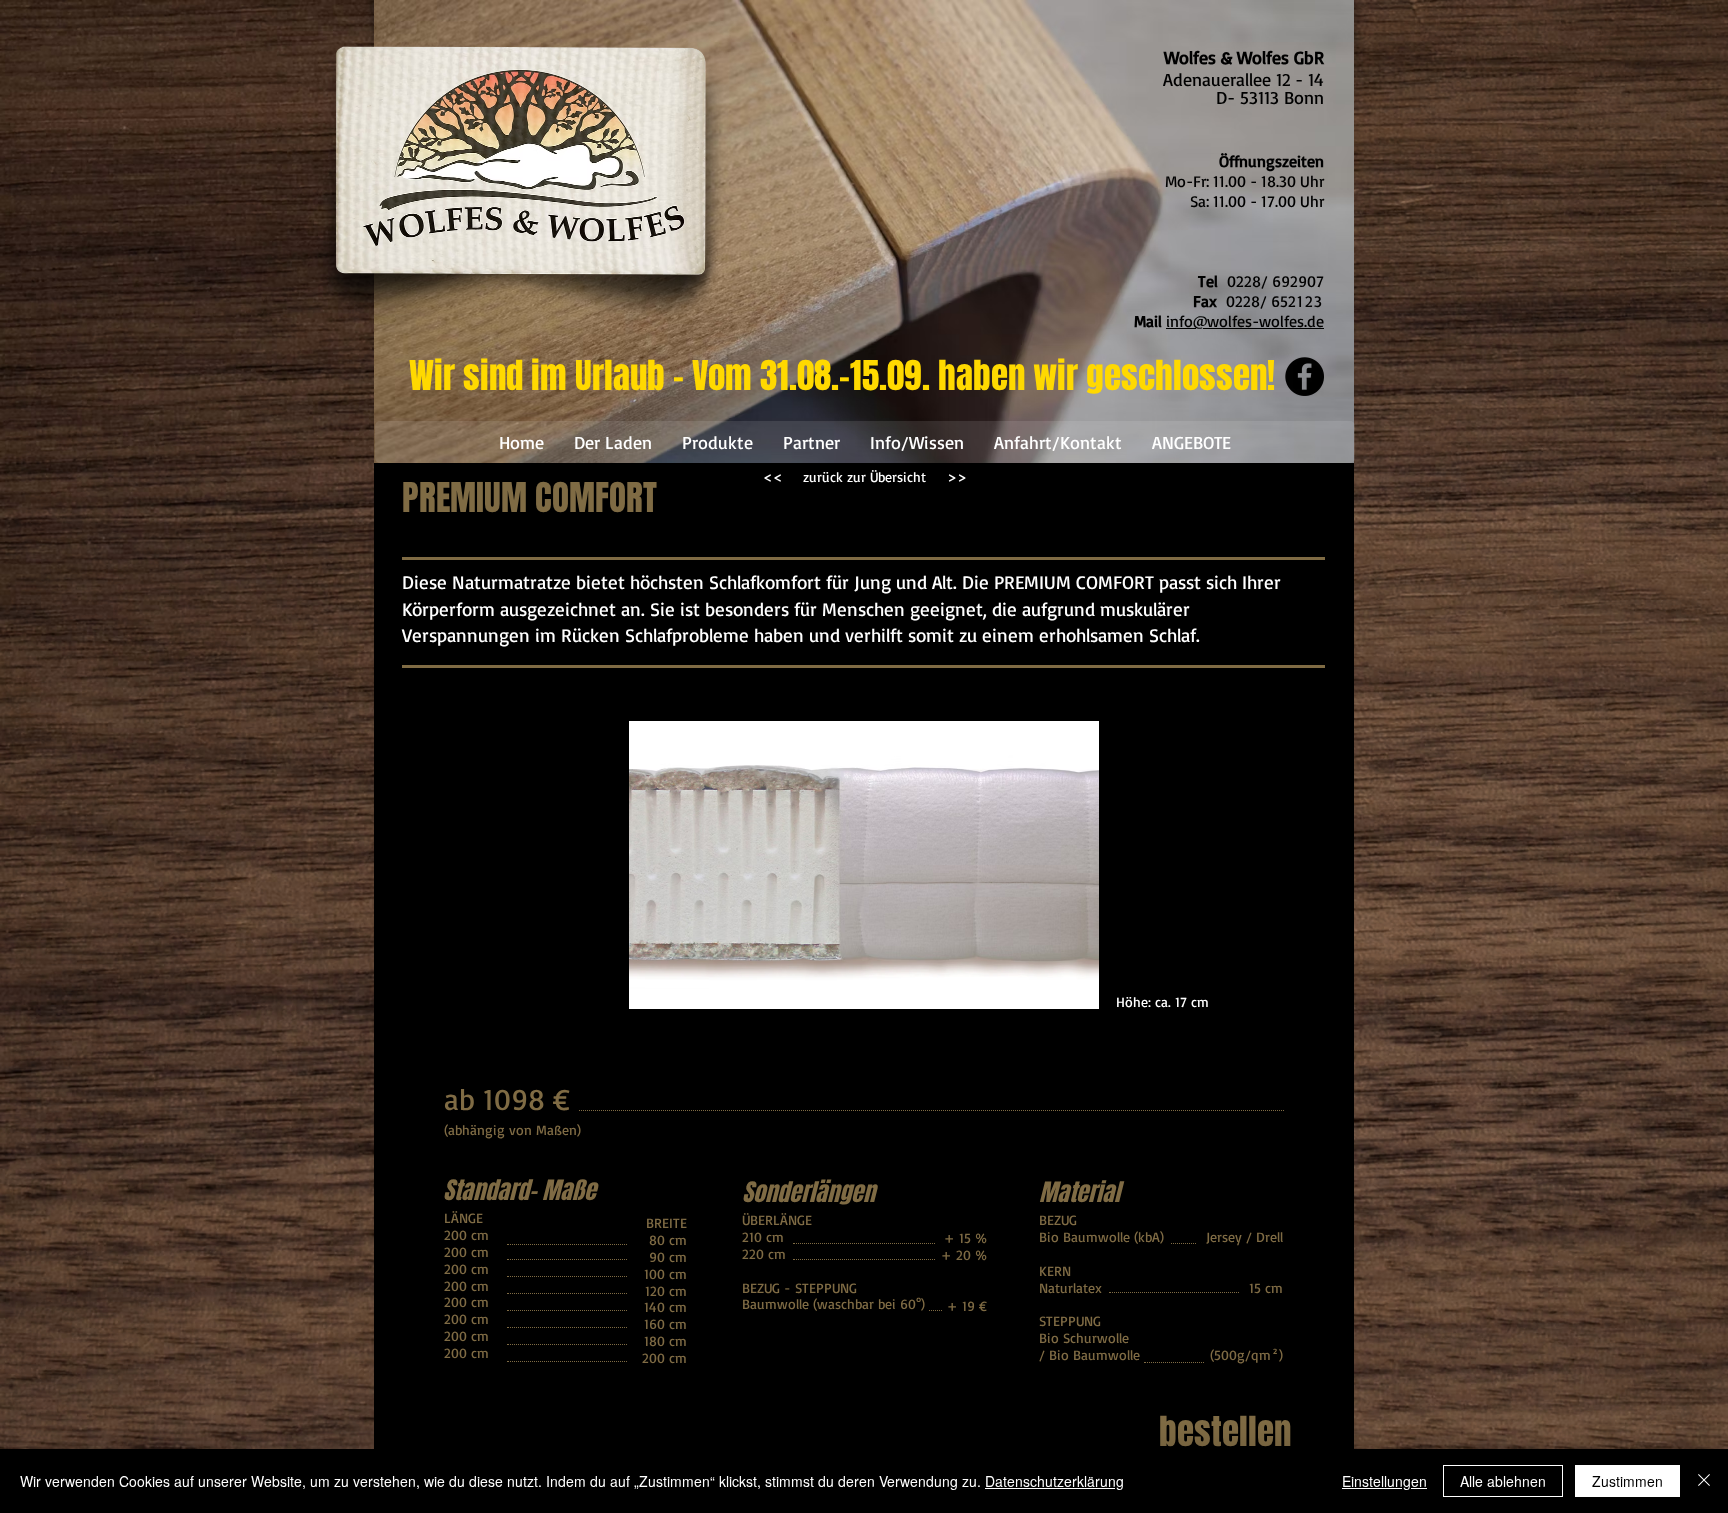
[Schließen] (1704, 1481)
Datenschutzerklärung (1054, 1481)
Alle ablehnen (1503, 1481)
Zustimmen (1627, 1481)
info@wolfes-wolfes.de (1245, 321)
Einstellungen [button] (1384, 1481)
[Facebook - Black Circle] (1304, 376)
